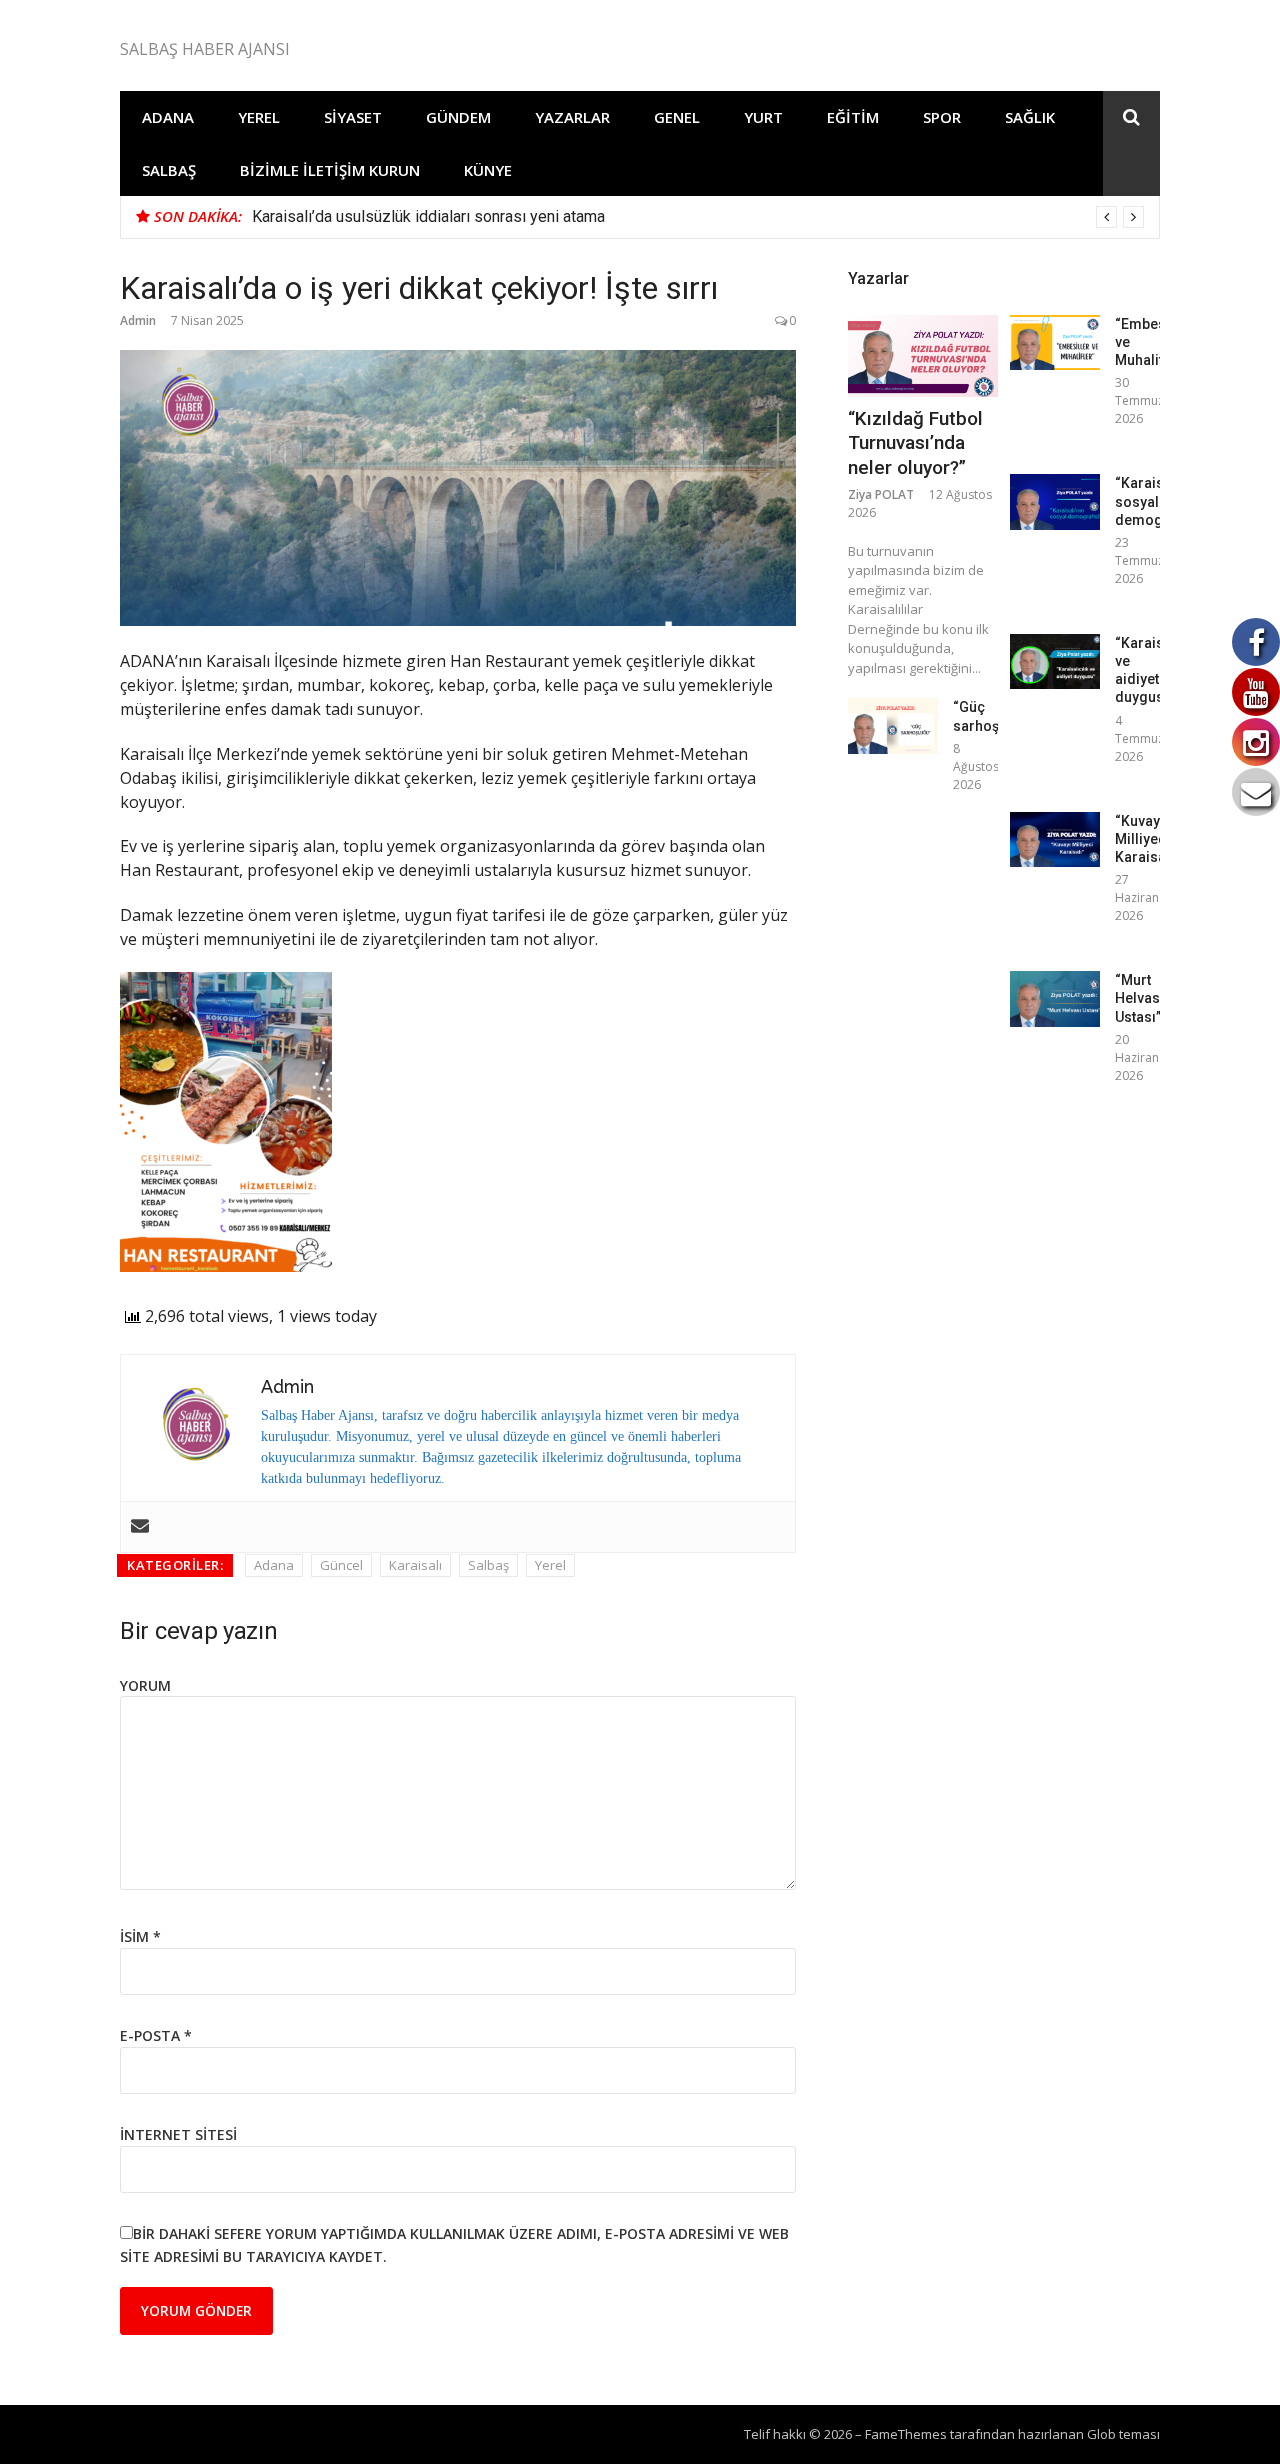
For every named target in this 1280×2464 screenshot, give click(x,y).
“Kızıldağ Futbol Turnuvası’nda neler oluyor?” (915, 443)
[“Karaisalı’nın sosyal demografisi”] (1055, 501)
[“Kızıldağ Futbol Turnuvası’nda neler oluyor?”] (923, 356)
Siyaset (353, 117)
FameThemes (906, 2434)
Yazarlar (572, 117)
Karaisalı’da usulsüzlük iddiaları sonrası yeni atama (428, 216)
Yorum (145, 1685)
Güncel (341, 1565)
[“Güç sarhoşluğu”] (893, 725)
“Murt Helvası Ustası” (1139, 998)
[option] (698, 217)
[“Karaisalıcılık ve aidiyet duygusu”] (1055, 661)
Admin (138, 320)
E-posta (156, 2035)
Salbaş (169, 170)
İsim (140, 1936)
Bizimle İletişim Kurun (330, 170)
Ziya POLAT (881, 494)
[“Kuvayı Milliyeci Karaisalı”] (1055, 839)
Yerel (259, 117)
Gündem (458, 117)
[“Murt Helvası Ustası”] (1055, 998)
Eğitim (853, 117)
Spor (942, 117)
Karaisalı (415, 1565)
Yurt (763, 117)
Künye (488, 170)
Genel (677, 117)
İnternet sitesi (178, 2134)
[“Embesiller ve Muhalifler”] (1055, 342)
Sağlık (1030, 117)
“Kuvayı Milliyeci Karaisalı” (1147, 839)
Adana (168, 117)
